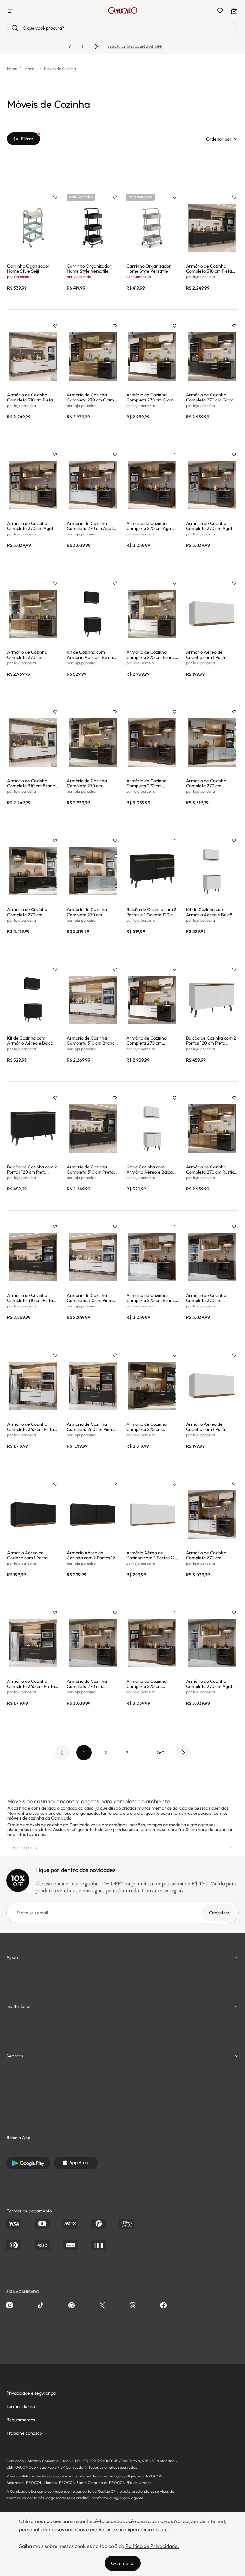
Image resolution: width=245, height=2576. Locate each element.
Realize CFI (107, 2491)
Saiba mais (122, 1847)
